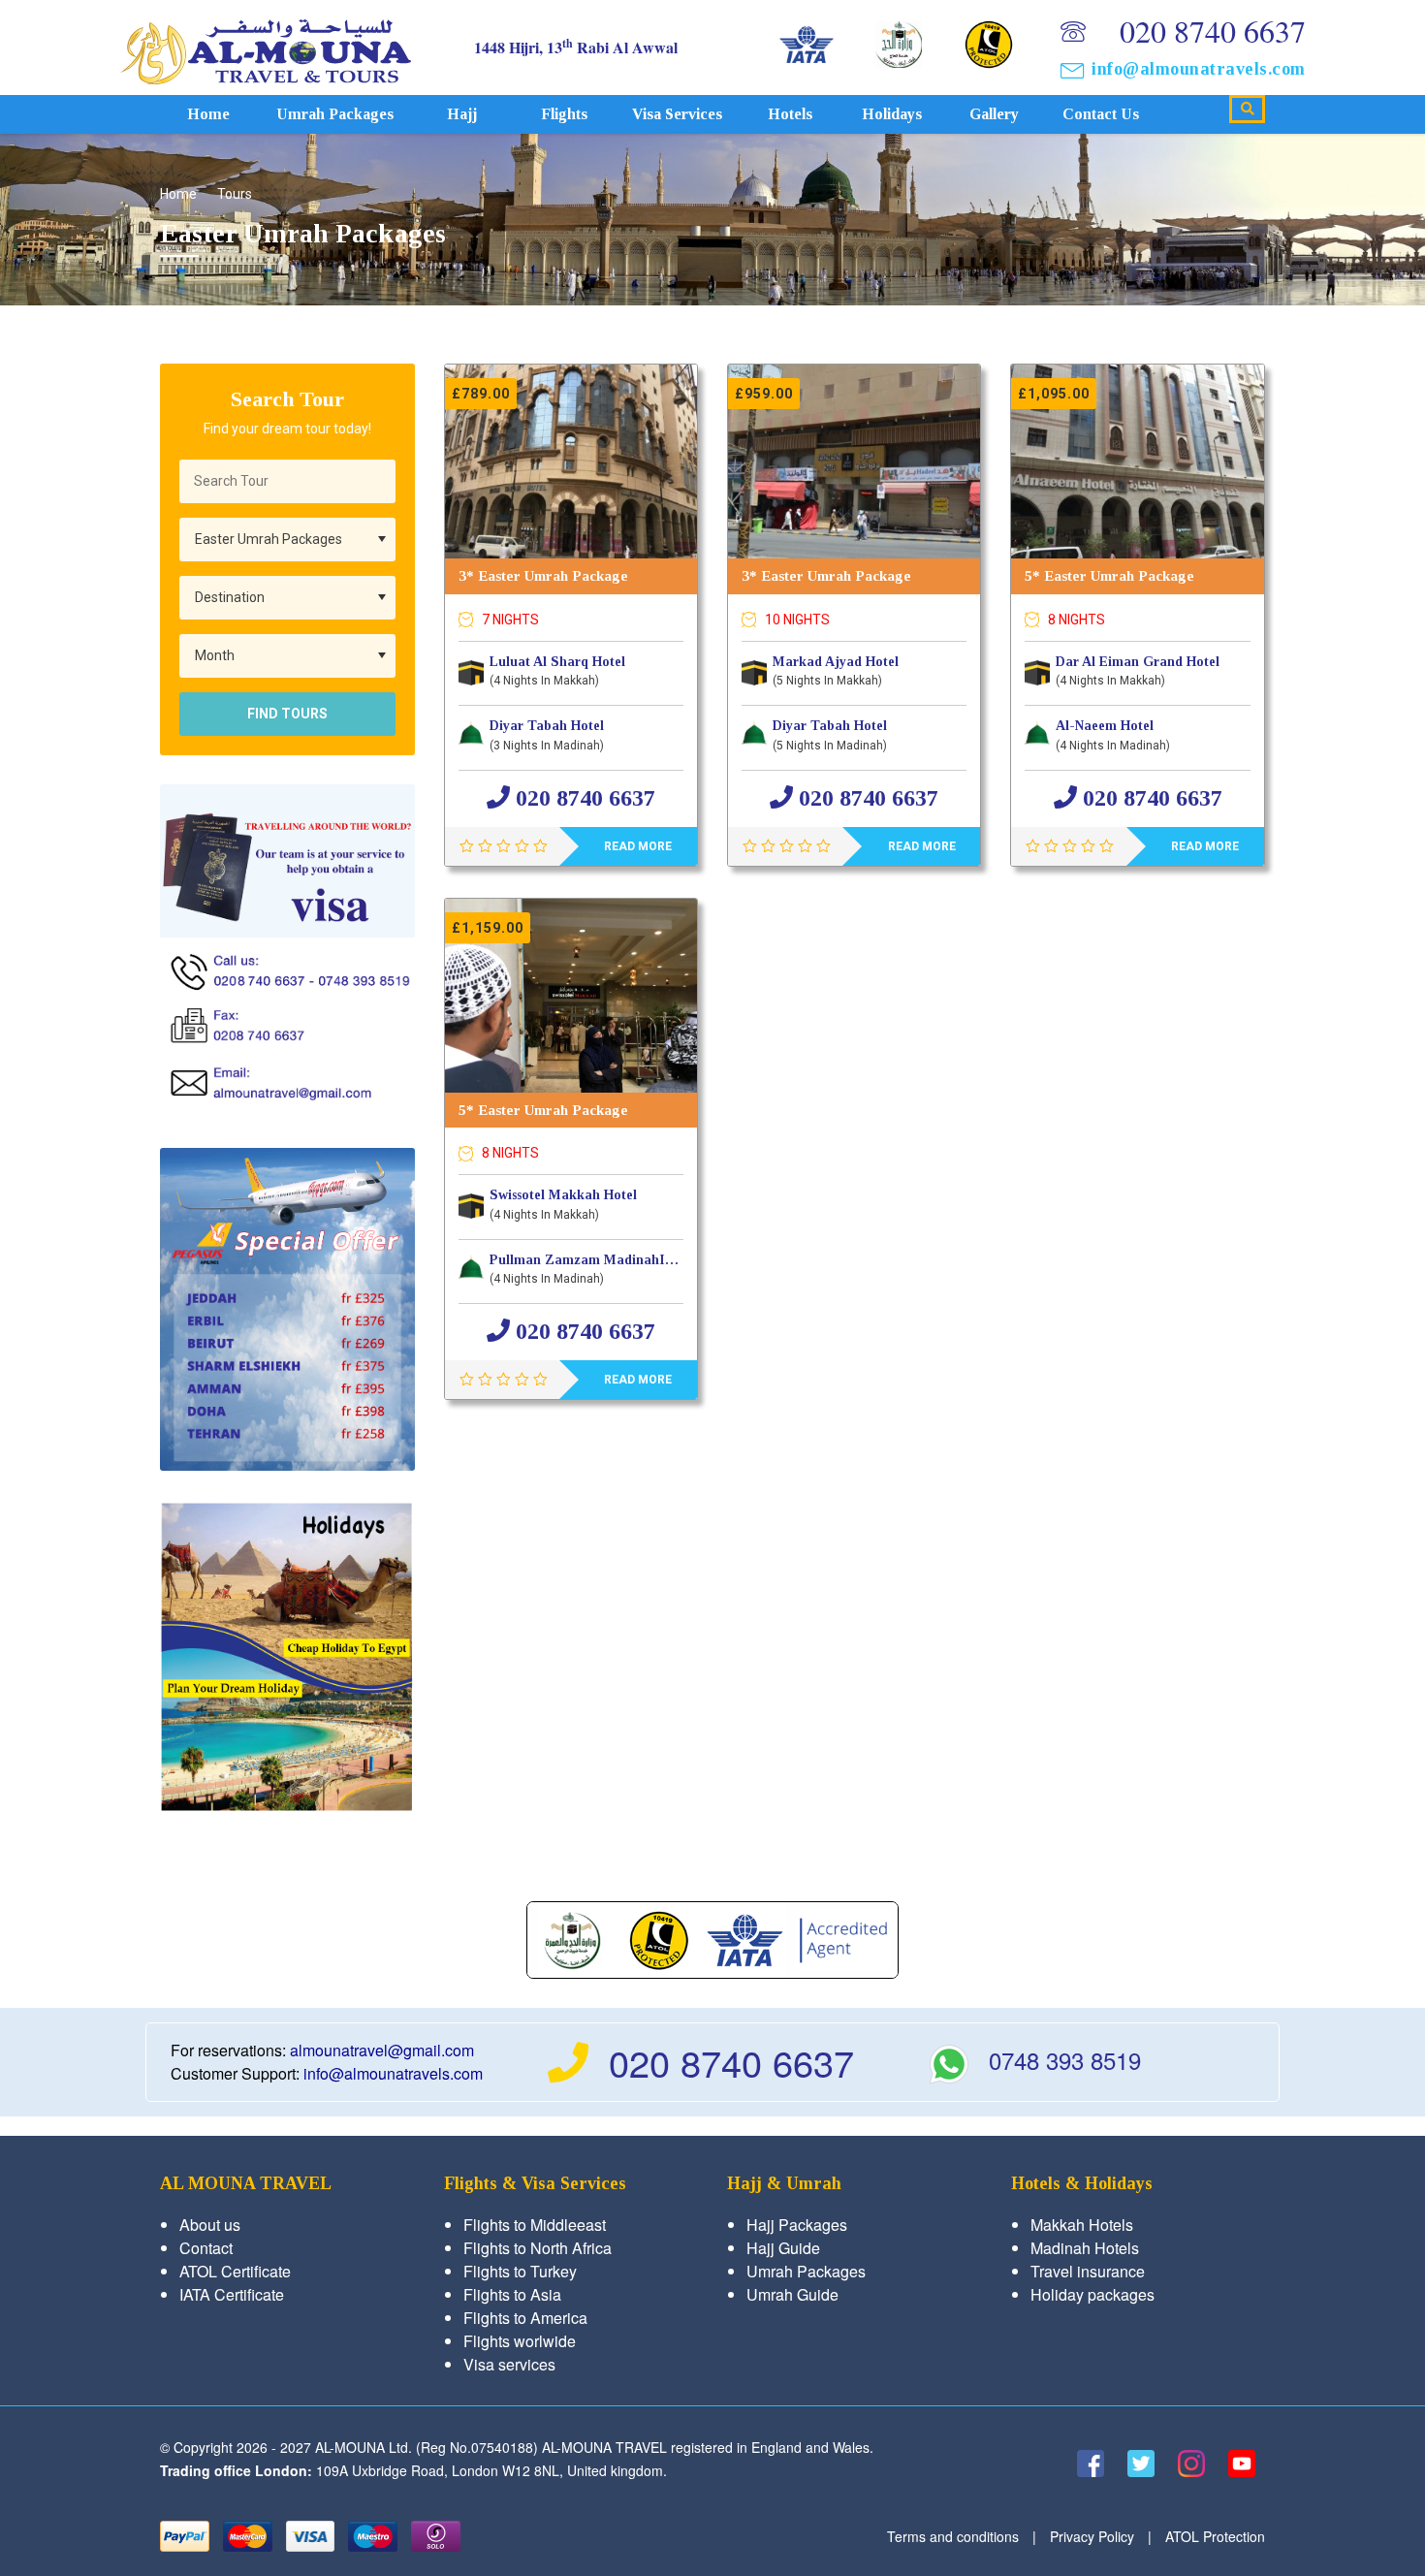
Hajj (462, 114)
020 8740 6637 (1213, 31)
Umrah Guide (792, 2294)
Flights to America (525, 2318)
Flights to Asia (512, 2294)
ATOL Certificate (235, 2271)
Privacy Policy (1092, 2536)
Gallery (994, 114)
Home (208, 114)
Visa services (677, 114)
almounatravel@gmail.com (382, 2050)
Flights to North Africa (538, 2248)
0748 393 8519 (1065, 2060)
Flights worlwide (520, 2341)
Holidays (892, 114)
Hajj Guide (783, 2248)
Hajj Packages (797, 2225)
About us (210, 2225)
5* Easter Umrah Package (1109, 576)
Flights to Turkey (520, 2271)
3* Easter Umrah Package (543, 576)
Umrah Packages (335, 114)
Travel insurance (1088, 2271)
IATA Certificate (232, 2294)
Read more (638, 846)
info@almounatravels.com (1199, 69)
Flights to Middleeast (535, 2225)
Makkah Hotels (1082, 2225)
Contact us (1101, 114)
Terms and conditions (953, 2536)
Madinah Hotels (1085, 2248)
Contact (206, 2248)
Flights (564, 114)
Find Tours (287, 714)
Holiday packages (1092, 2294)
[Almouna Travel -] (266, 47)
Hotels (790, 114)
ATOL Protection (1215, 2536)
